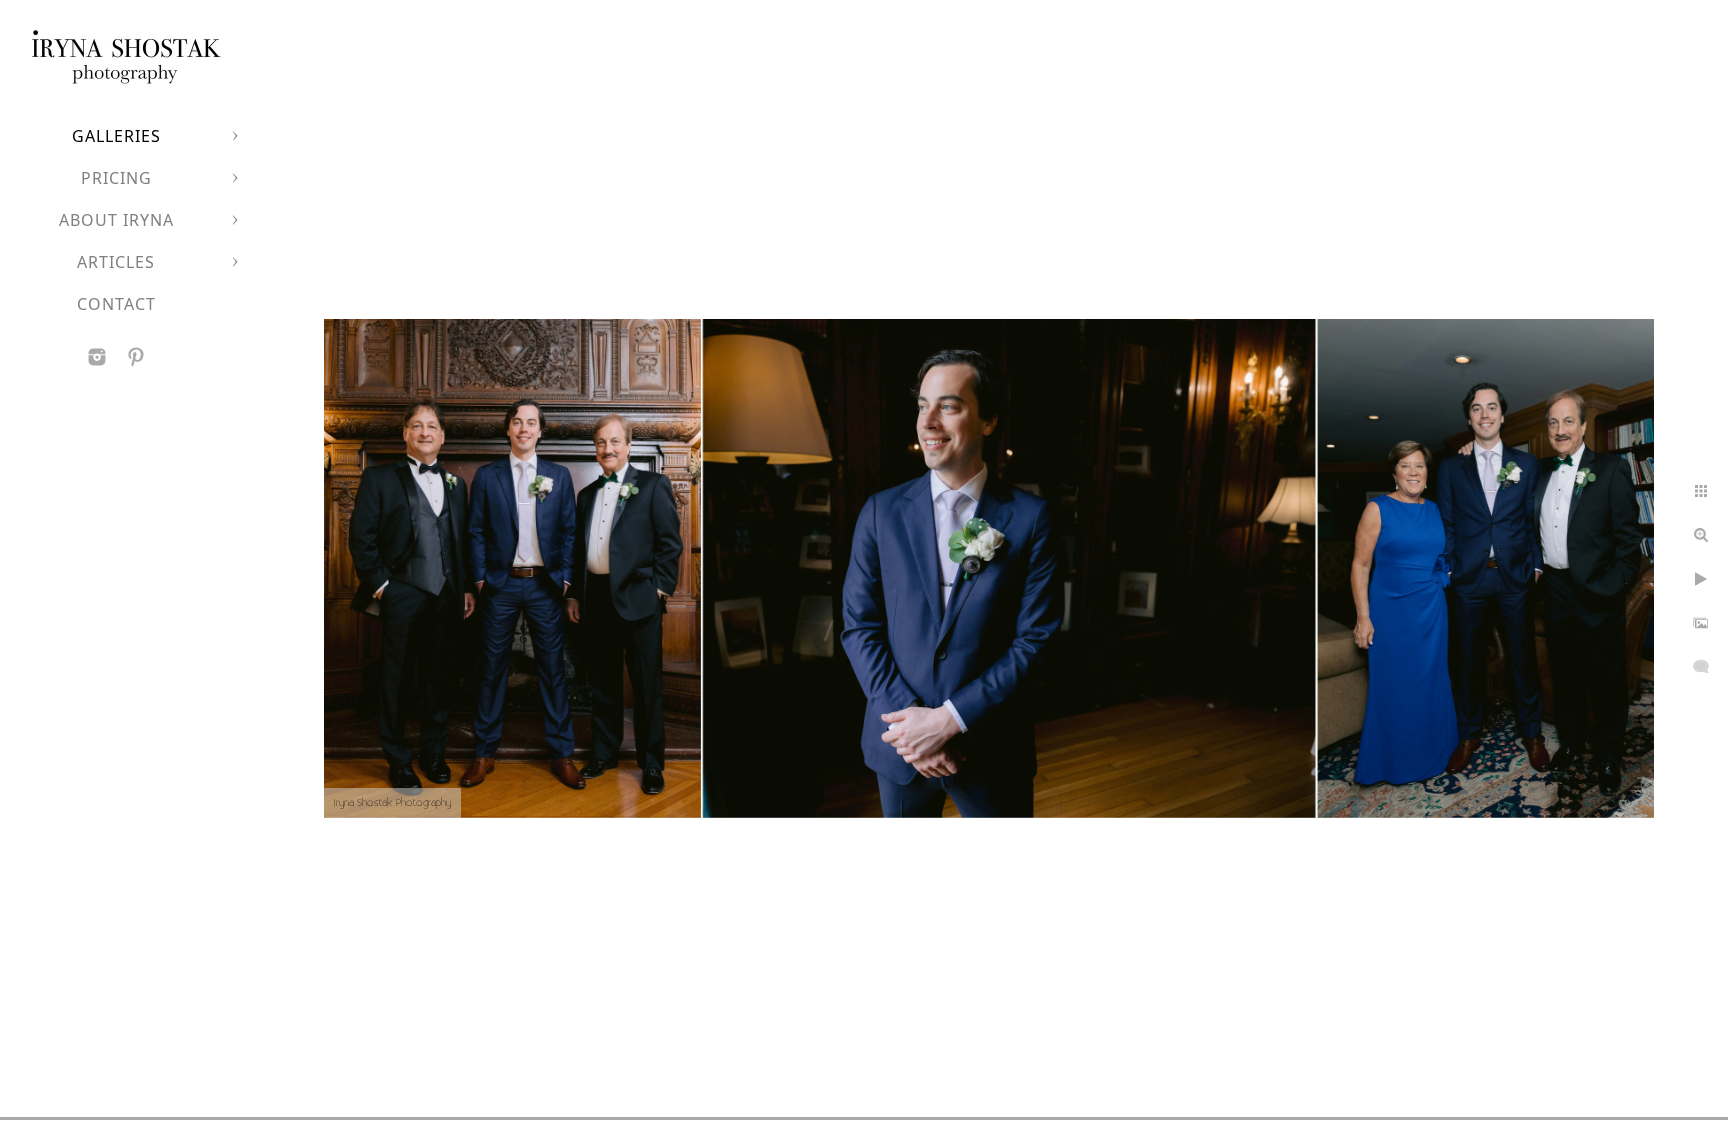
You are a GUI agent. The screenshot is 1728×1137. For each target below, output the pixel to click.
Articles (116, 262)
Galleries (116, 136)
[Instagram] (97, 357)
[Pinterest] (136, 357)
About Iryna (116, 220)
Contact (116, 304)
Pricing (116, 178)
